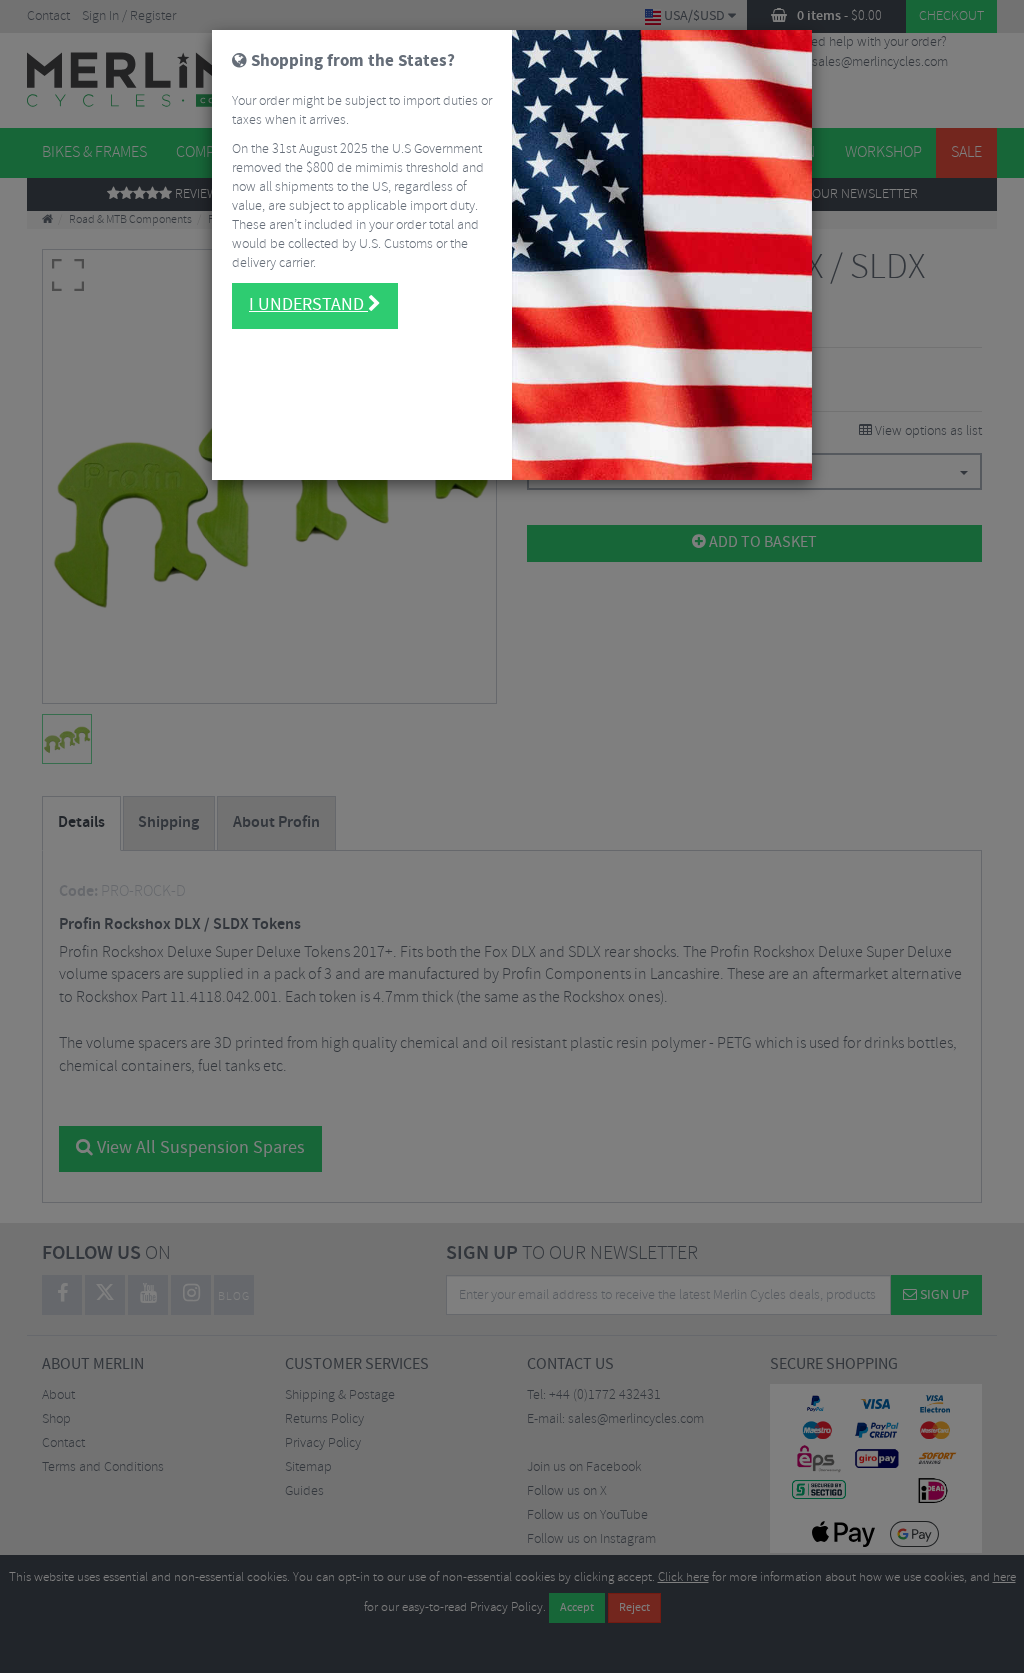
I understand (308, 305)
